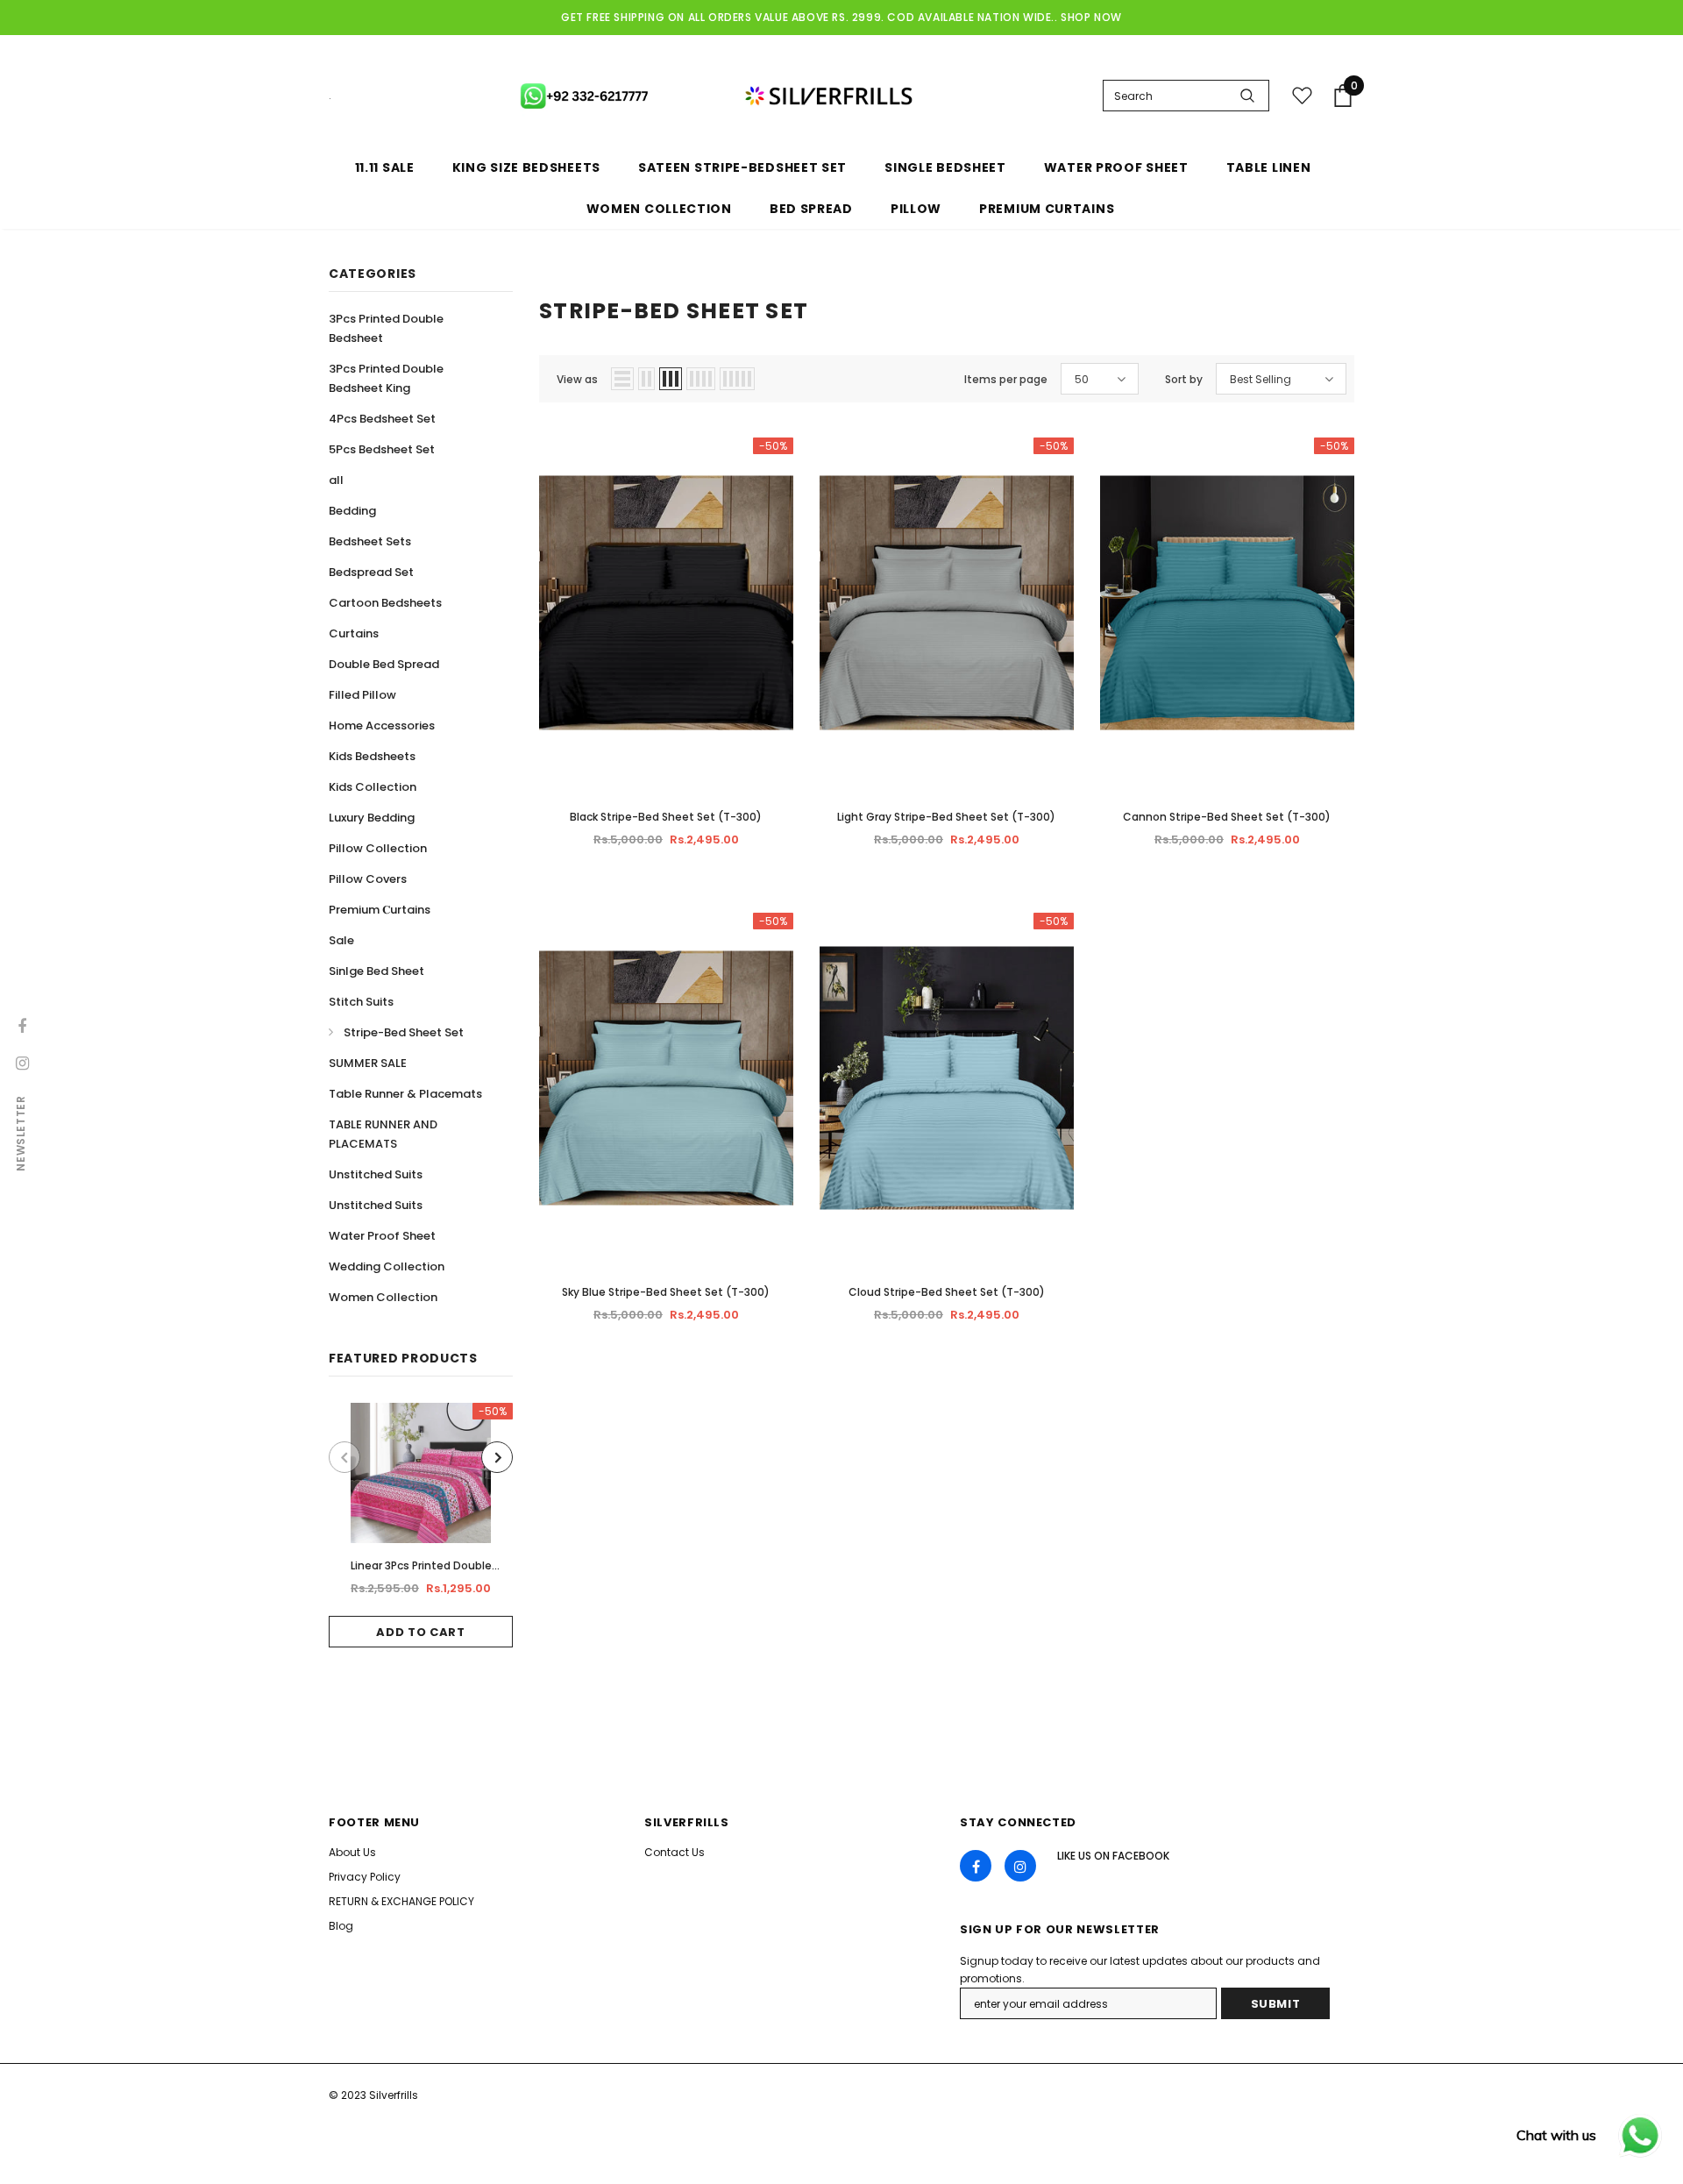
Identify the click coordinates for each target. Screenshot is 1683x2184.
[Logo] (717, 96)
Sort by (1184, 379)
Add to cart (420, 1632)
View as (577, 379)
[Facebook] (976, 1866)
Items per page (1006, 379)
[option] (421, 1525)
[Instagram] (1020, 1866)
